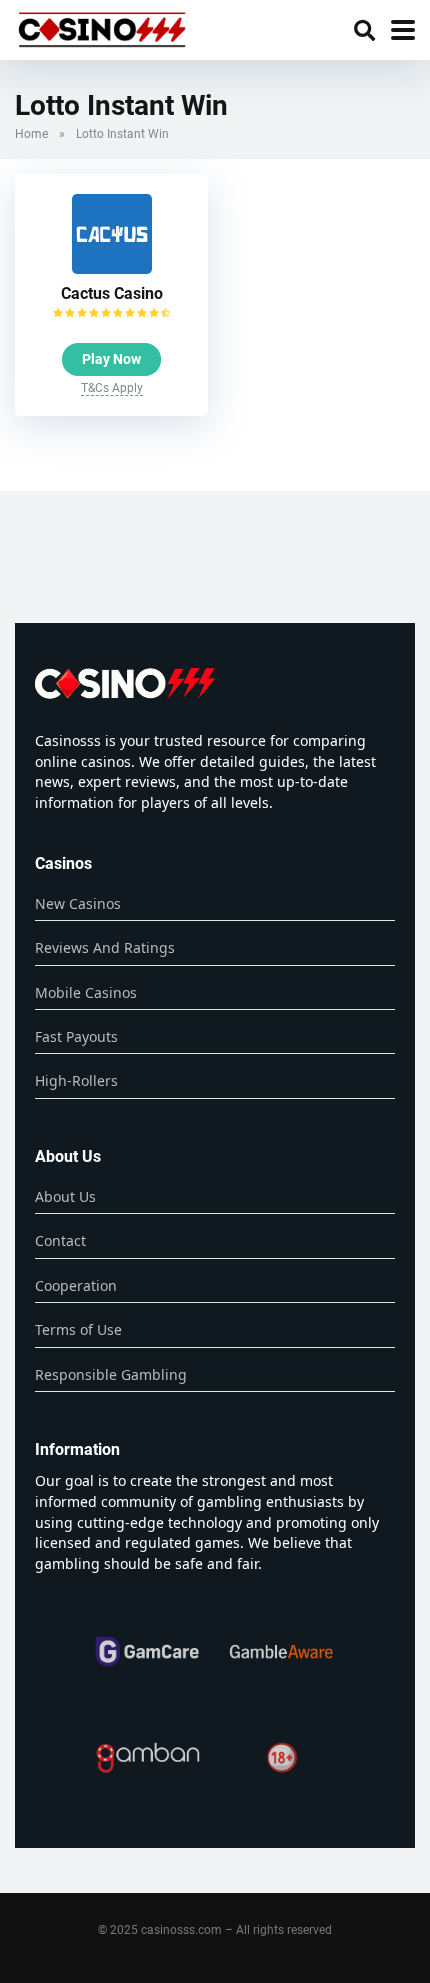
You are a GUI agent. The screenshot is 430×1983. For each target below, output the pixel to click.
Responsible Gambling (111, 1374)
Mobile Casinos (86, 992)
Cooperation (76, 1285)
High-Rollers (76, 1080)
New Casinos (78, 903)
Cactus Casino (112, 293)
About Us (65, 1196)
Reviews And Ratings (105, 947)
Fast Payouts (76, 1036)
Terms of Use (78, 1329)
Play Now (111, 359)
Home (31, 134)
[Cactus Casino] (112, 268)
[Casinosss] (102, 27)
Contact (60, 1240)
